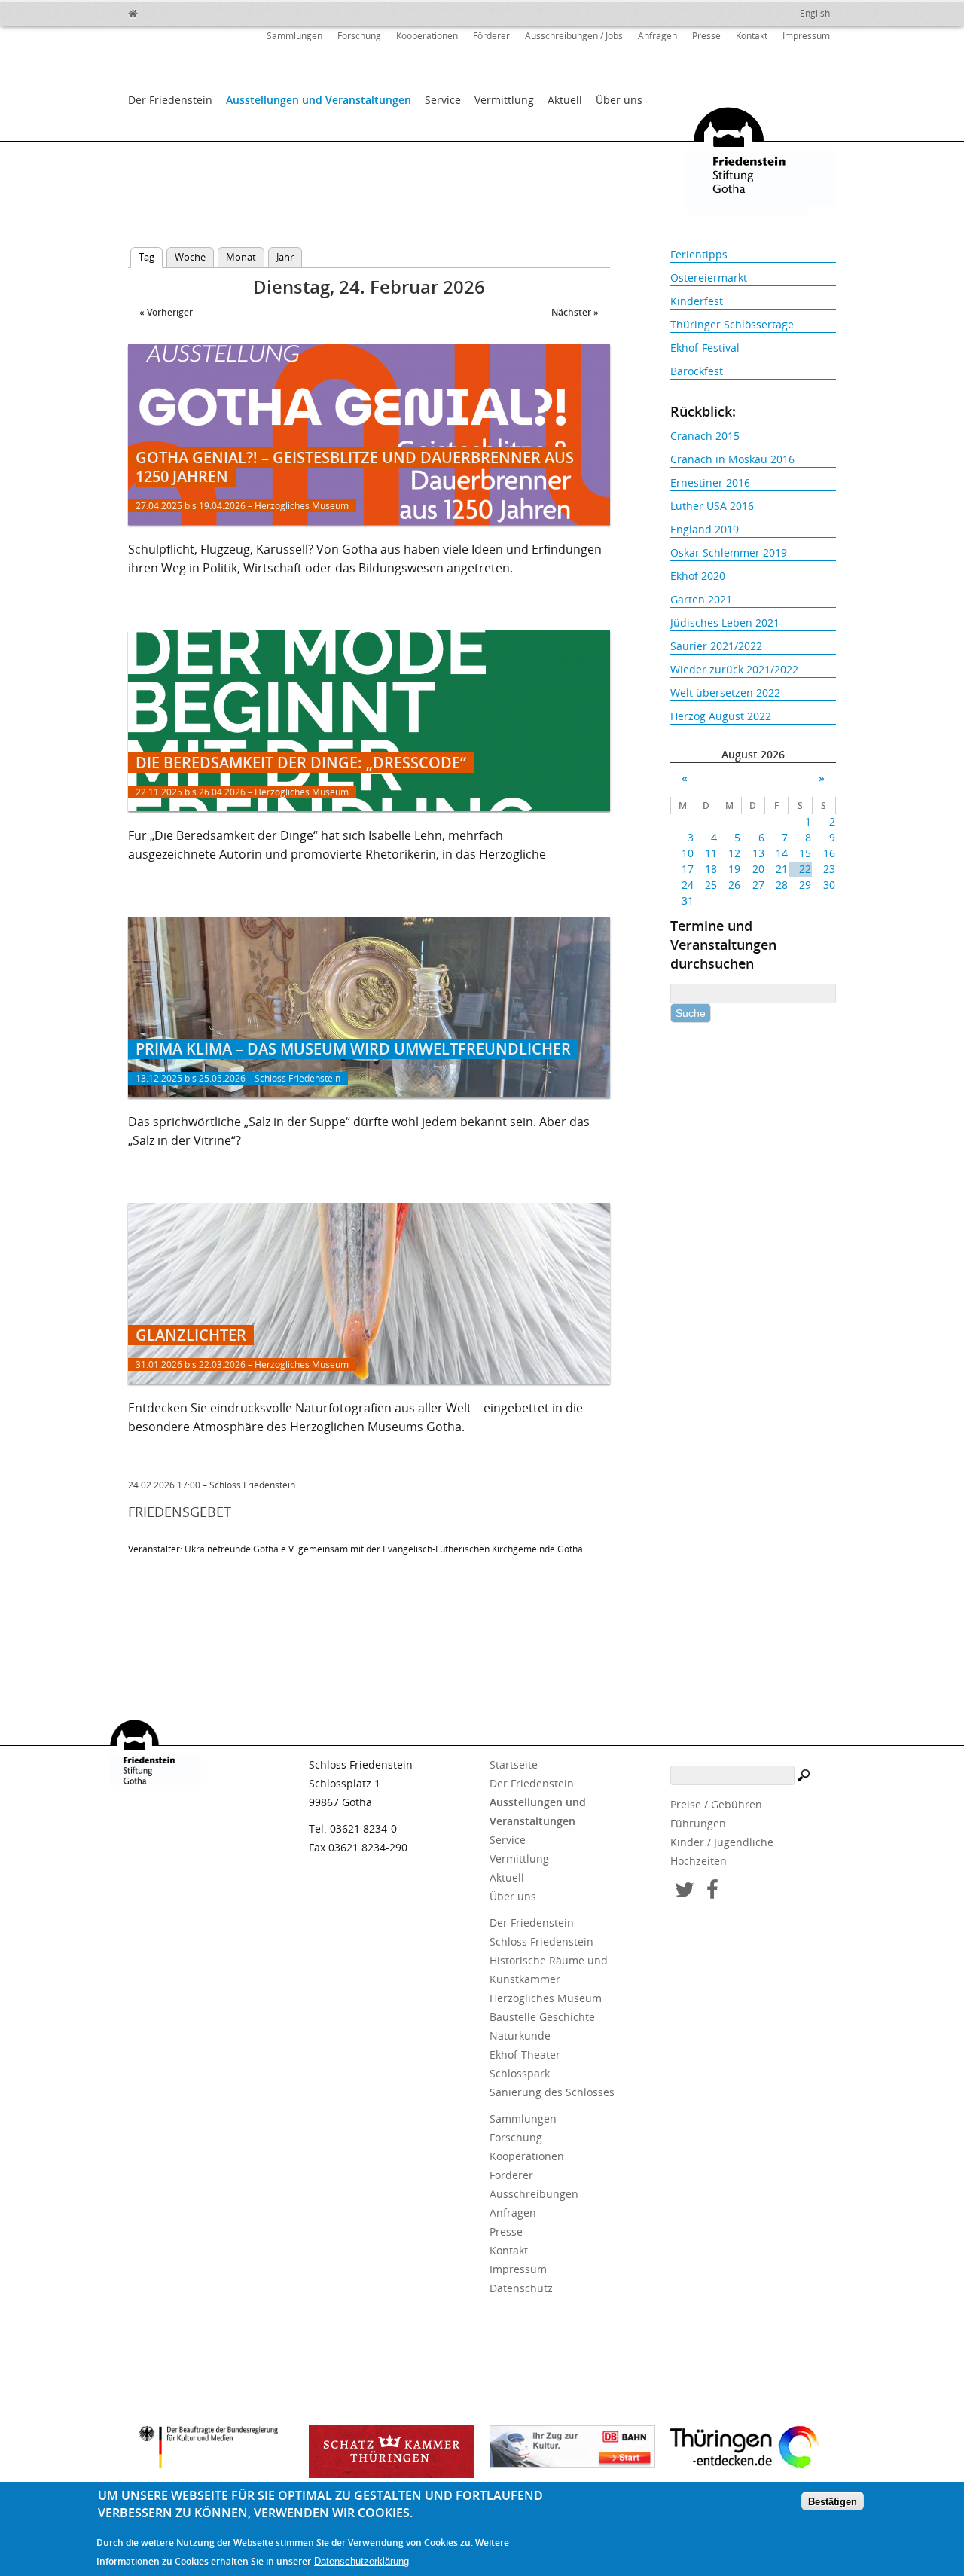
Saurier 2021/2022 (716, 646)
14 (782, 853)
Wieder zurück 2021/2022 (734, 669)
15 (805, 853)
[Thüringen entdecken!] (753, 2449)
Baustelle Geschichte (542, 2017)
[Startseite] (166, 11)
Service (443, 100)
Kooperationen (427, 36)
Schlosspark (520, 2073)
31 (688, 900)
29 (805, 885)
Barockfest (697, 371)
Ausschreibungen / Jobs (574, 36)
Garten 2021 (701, 599)
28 (782, 885)
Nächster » (575, 312)
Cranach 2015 (705, 436)
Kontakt (752, 36)
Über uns (619, 100)
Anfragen (657, 36)
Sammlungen (294, 36)
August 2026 (753, 754)
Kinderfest (697, 301)
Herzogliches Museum (546, 1998)
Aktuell (565, 100)
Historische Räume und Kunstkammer (549, 1970)
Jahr (285, 257)
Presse (706, 36)
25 (711, 885)
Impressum (806, 36)
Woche (190, 257)
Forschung (359, 36)
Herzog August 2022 (721, 716)
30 (829, 885)
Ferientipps (699, 254)
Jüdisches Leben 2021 (725, 623)
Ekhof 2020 (698, 576)
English (815, 13)
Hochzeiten (699, 1861)
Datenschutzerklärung (361, 2562)
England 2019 (705, 529)
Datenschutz (521, 2288)
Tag (151, 257)
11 (711, 853)
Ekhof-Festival (705, 348)
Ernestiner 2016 (710, 482)
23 (829, 869)
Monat (241, 257)
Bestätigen (833, 2502)
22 (805, 869)
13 (758, 853)
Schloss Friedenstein (541, 1941)
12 (734, 853)
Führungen (698, 1823)
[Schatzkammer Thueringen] (392, 2452)
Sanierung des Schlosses (552, 2092)
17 (688, 869)
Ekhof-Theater (525, 2054)
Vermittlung (504, 100)
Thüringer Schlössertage (732, 324)
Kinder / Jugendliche (722, 1842)
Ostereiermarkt (709, 278)
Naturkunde (520, 2036)
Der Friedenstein (170, 100)
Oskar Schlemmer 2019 (729, 552)
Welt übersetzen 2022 (725, 693)
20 (758, 869)
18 (711, 869)
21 (782, 869)
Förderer (491, 36)
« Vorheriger (166, 312)
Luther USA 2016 (712, 506)
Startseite (514, 1764)
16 (829, 853)
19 (734, 869)
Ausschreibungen (534, 2194)
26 (734, 885)
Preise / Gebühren (716, 1804)
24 (688, 885)
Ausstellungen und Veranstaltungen (319, 100)
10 (688, 853)
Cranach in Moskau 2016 (732, 459)
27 (758, 885)
